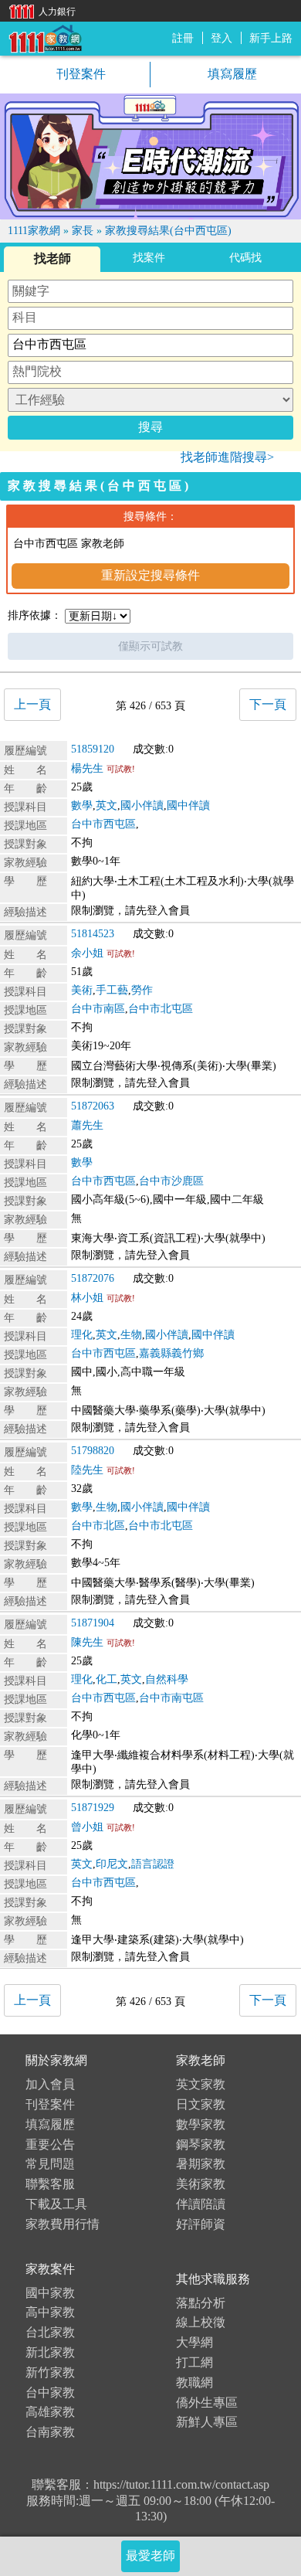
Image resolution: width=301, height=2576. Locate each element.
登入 (222, 38)
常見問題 (50, 2164)
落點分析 (201, 2303)
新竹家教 (50, 2372)
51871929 (93, 1808)
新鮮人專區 (207, 2422)
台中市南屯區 (171, 1698)
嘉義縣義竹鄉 (171, 1353)
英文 (107, 805)
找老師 (52, 258)
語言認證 (153, 1864)
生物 (131, 1335)
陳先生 (87, 1642)
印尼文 (112, 1864)
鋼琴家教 (201, 2144)
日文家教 (201, 2104)
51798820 (93, 1451)
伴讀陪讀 (201, 2204)
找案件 (149, 258)
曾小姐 (87, 1827)
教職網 (194, 2382)
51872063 (93, 1106)
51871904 (93, 1623)
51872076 (93, 1278)
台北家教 (50, 2332)
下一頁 (268, 704)
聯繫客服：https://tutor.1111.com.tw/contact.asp (150, 2484)
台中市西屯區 (103, 824)
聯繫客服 (50, 2184)
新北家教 (50, 2352)
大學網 (194, 2342)
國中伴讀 (188, 805)
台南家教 (50, 2432)
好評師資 (201, 2224)
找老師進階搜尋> (227, 457)
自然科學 (167, 1679)
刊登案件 (79, 74)
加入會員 (50, 2084)
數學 (82, 805)
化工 (107, 1679)
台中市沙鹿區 (171, 1181)
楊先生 (87, 768)
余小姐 (87, 953)
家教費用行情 (63, 2224)
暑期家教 (201, 2164)
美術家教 (201, 2184)
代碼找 (245, 258)
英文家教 (201, 2084)
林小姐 (87, 1298)
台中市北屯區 (161, 1009)
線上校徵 (201, 2322)
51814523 (93, 934)
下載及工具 (56, 2204)
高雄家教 (50, 2412)
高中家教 (50, 2312)
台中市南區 (98, 1009)
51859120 (93, 749)
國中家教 (50, 2293)
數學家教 (201, 2124)
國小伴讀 (142, 805)
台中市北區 (98, 1526)
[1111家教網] (45, 37)
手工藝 (112, 990)
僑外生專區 (207, 2403)
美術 (82, 990)
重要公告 (50, 2144)
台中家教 (50, 2392)
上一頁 (32, 704)
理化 (82, 1335)
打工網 (194, 2362)
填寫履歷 (231, 74)
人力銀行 (39, 10)
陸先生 (87, 1470)
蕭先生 (87, 1125)
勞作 (142, 990)
